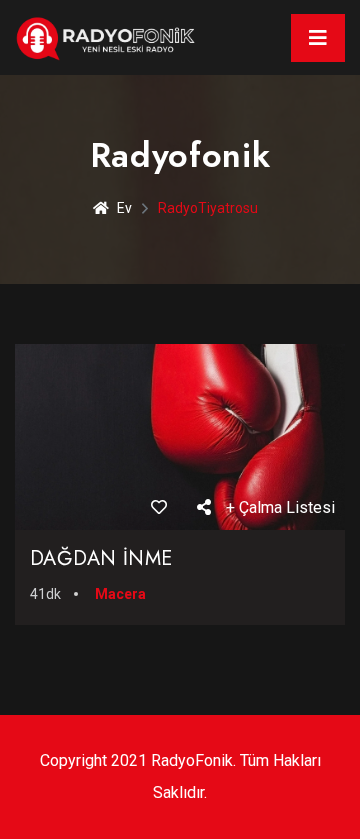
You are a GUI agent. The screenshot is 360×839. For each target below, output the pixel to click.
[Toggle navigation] (318, 38)
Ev (124, 208)
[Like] (159, 507)
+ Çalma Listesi (280, 507)
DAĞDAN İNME (101, 558)
